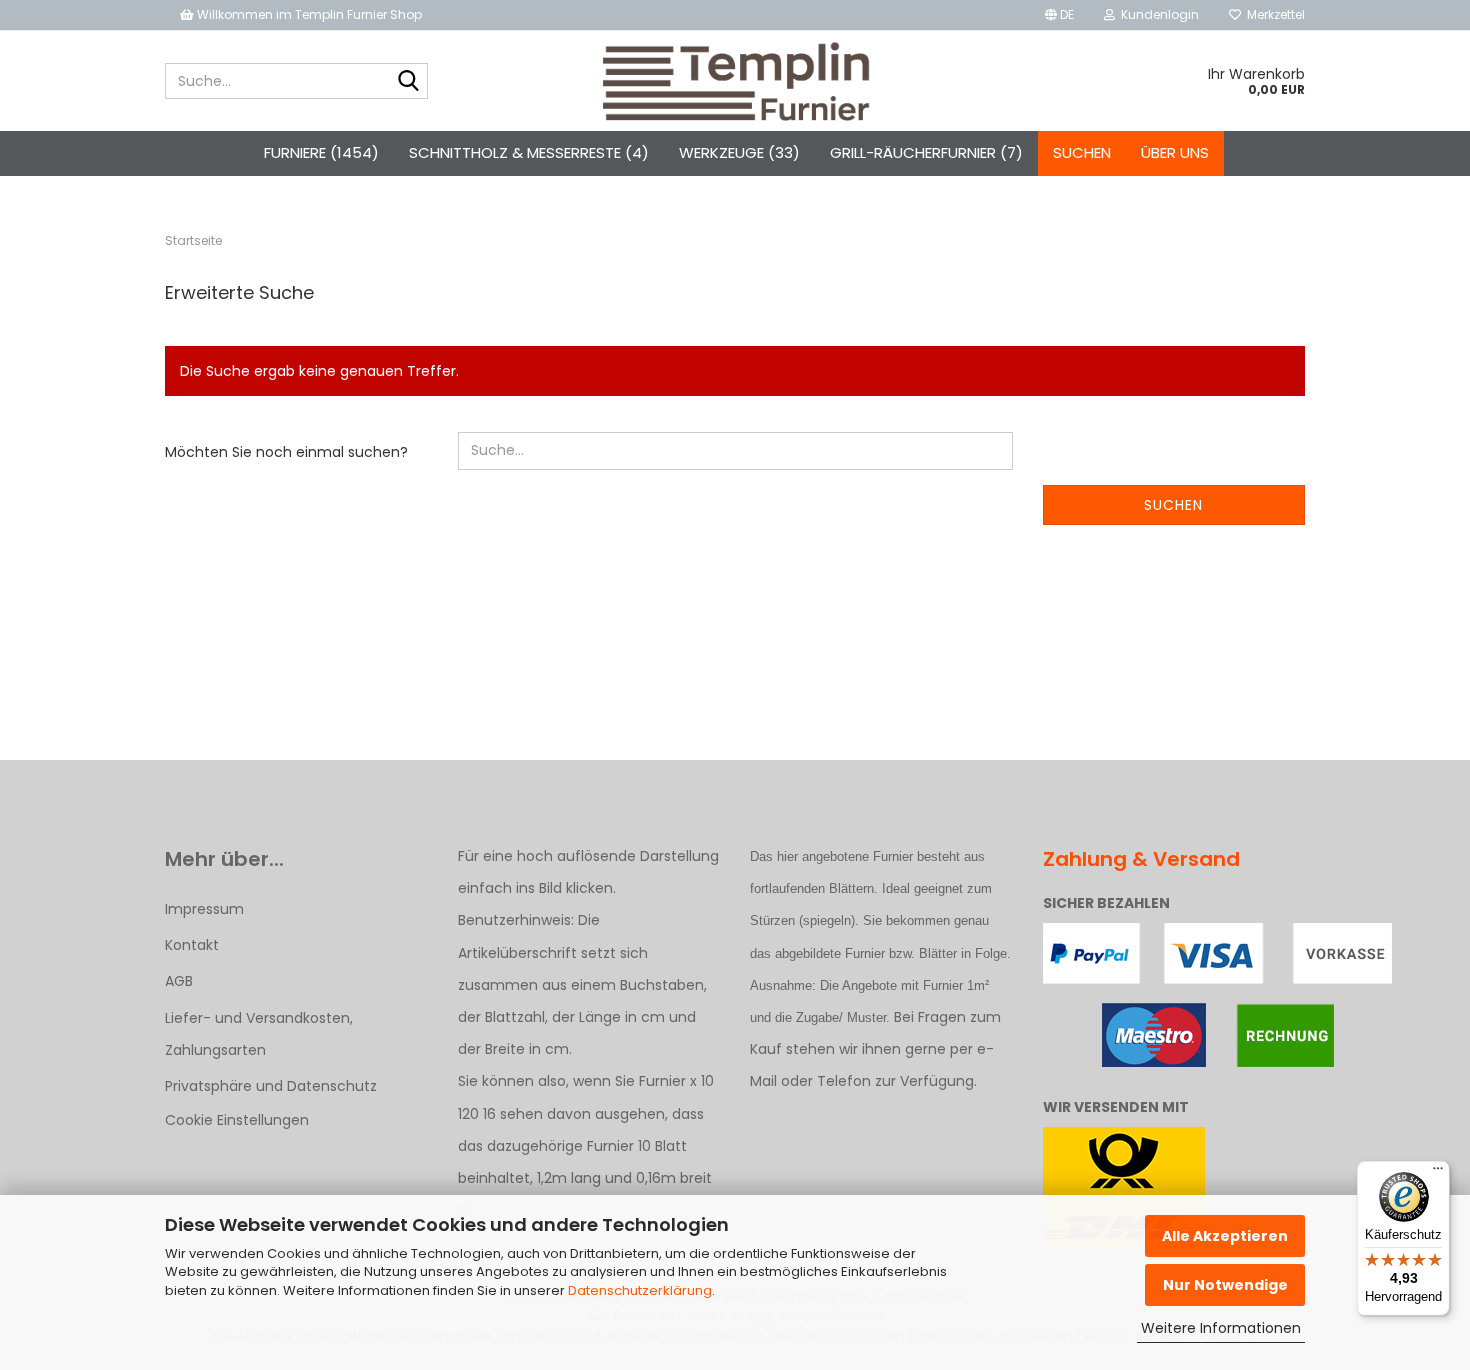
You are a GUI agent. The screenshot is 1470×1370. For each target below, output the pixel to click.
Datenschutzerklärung (640, 1290)
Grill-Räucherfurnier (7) (926, 152)
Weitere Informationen (1221, 1328)
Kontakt (192, 945)
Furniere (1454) (321, 152)
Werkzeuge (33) (739, 152)
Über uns (1175, 152)
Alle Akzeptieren (1225, 1236)
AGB (179, 981)
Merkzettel (1273, 14)
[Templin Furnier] (735, 81)
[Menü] (1438, 1173)
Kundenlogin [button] (1157, 14)
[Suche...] (409, 82)
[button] (1059, 15)
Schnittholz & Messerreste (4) (529, 152)
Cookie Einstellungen (237, 1120)
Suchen (1082, 152)
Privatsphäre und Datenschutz (271, 1086)
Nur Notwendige (1225, 1285)
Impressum (204, 909)
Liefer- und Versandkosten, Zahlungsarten (259, 1034)
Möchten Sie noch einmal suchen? (286, 452)
